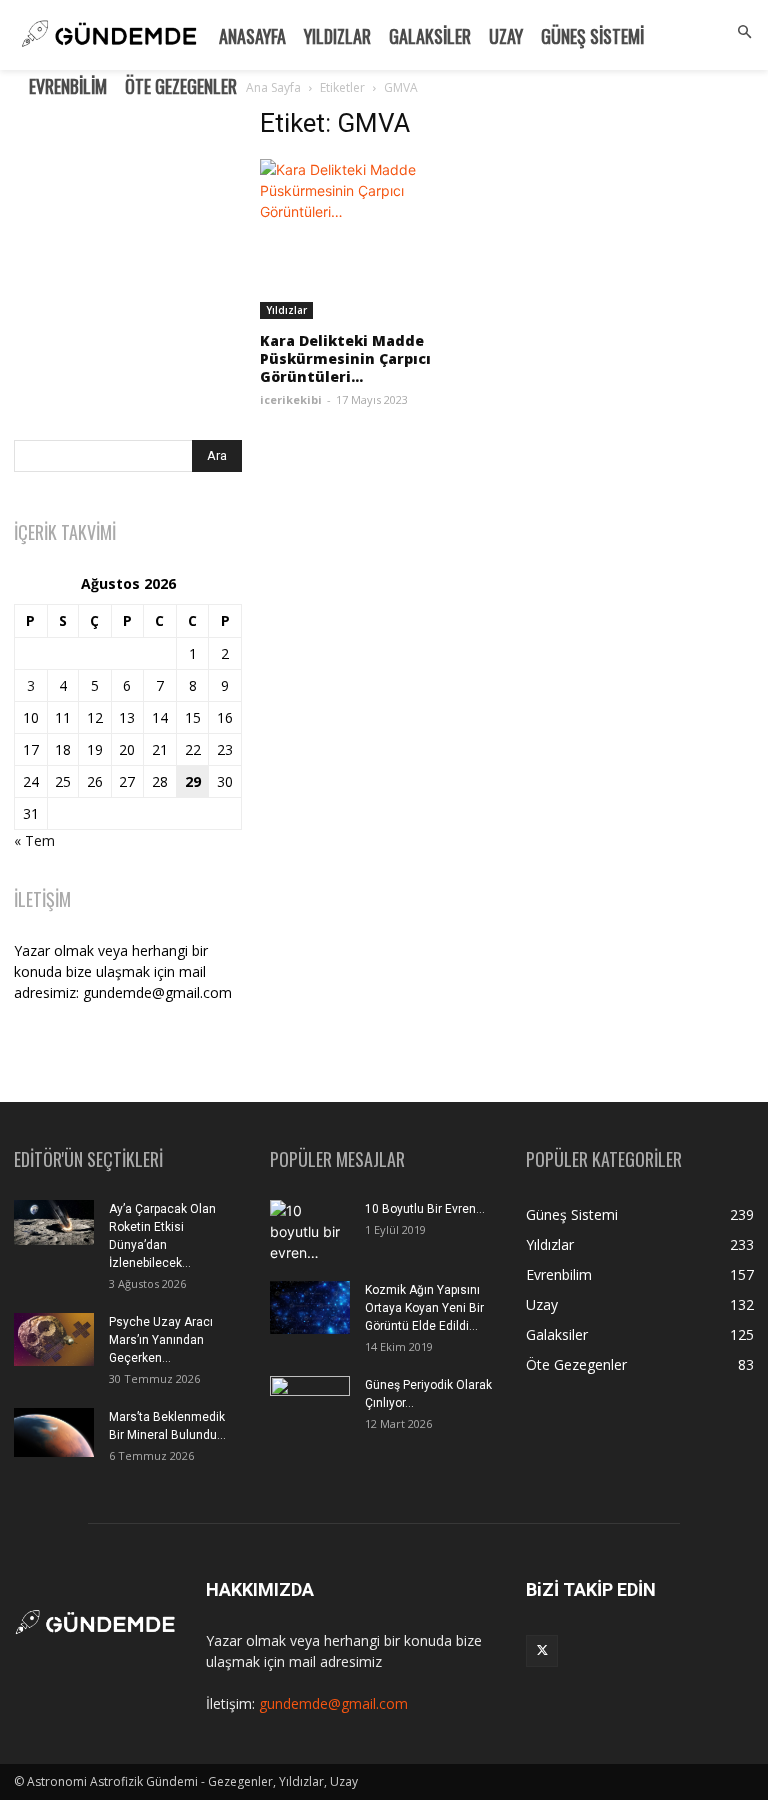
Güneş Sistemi (592, 36)
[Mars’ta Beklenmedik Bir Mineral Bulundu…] (54, 1432)
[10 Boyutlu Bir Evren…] (310, 1233)
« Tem (34, 840)
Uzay (506, 36)
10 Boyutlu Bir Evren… (425, 1209)
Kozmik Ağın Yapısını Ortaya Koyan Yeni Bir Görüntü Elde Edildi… (424, 1308)
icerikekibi (291, 399)
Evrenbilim (68, 86)
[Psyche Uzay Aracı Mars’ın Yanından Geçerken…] (54, 1339)
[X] (542, 1651)
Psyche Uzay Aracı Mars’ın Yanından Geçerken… (161, 1340)
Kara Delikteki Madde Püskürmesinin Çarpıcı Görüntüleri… (345, 358)
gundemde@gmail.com (333, 1703)
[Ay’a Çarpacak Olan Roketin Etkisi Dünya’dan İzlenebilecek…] (54, 1222)
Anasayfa (252, 36)
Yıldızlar (337, 36)
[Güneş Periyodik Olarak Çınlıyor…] (310, 1403)
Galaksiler (430, 36)
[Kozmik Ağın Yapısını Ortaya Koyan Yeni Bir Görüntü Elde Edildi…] (310, 1307)
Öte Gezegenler (181, 86)
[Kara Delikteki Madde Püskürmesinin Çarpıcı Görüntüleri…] (374, 239)
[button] (744, 32)
